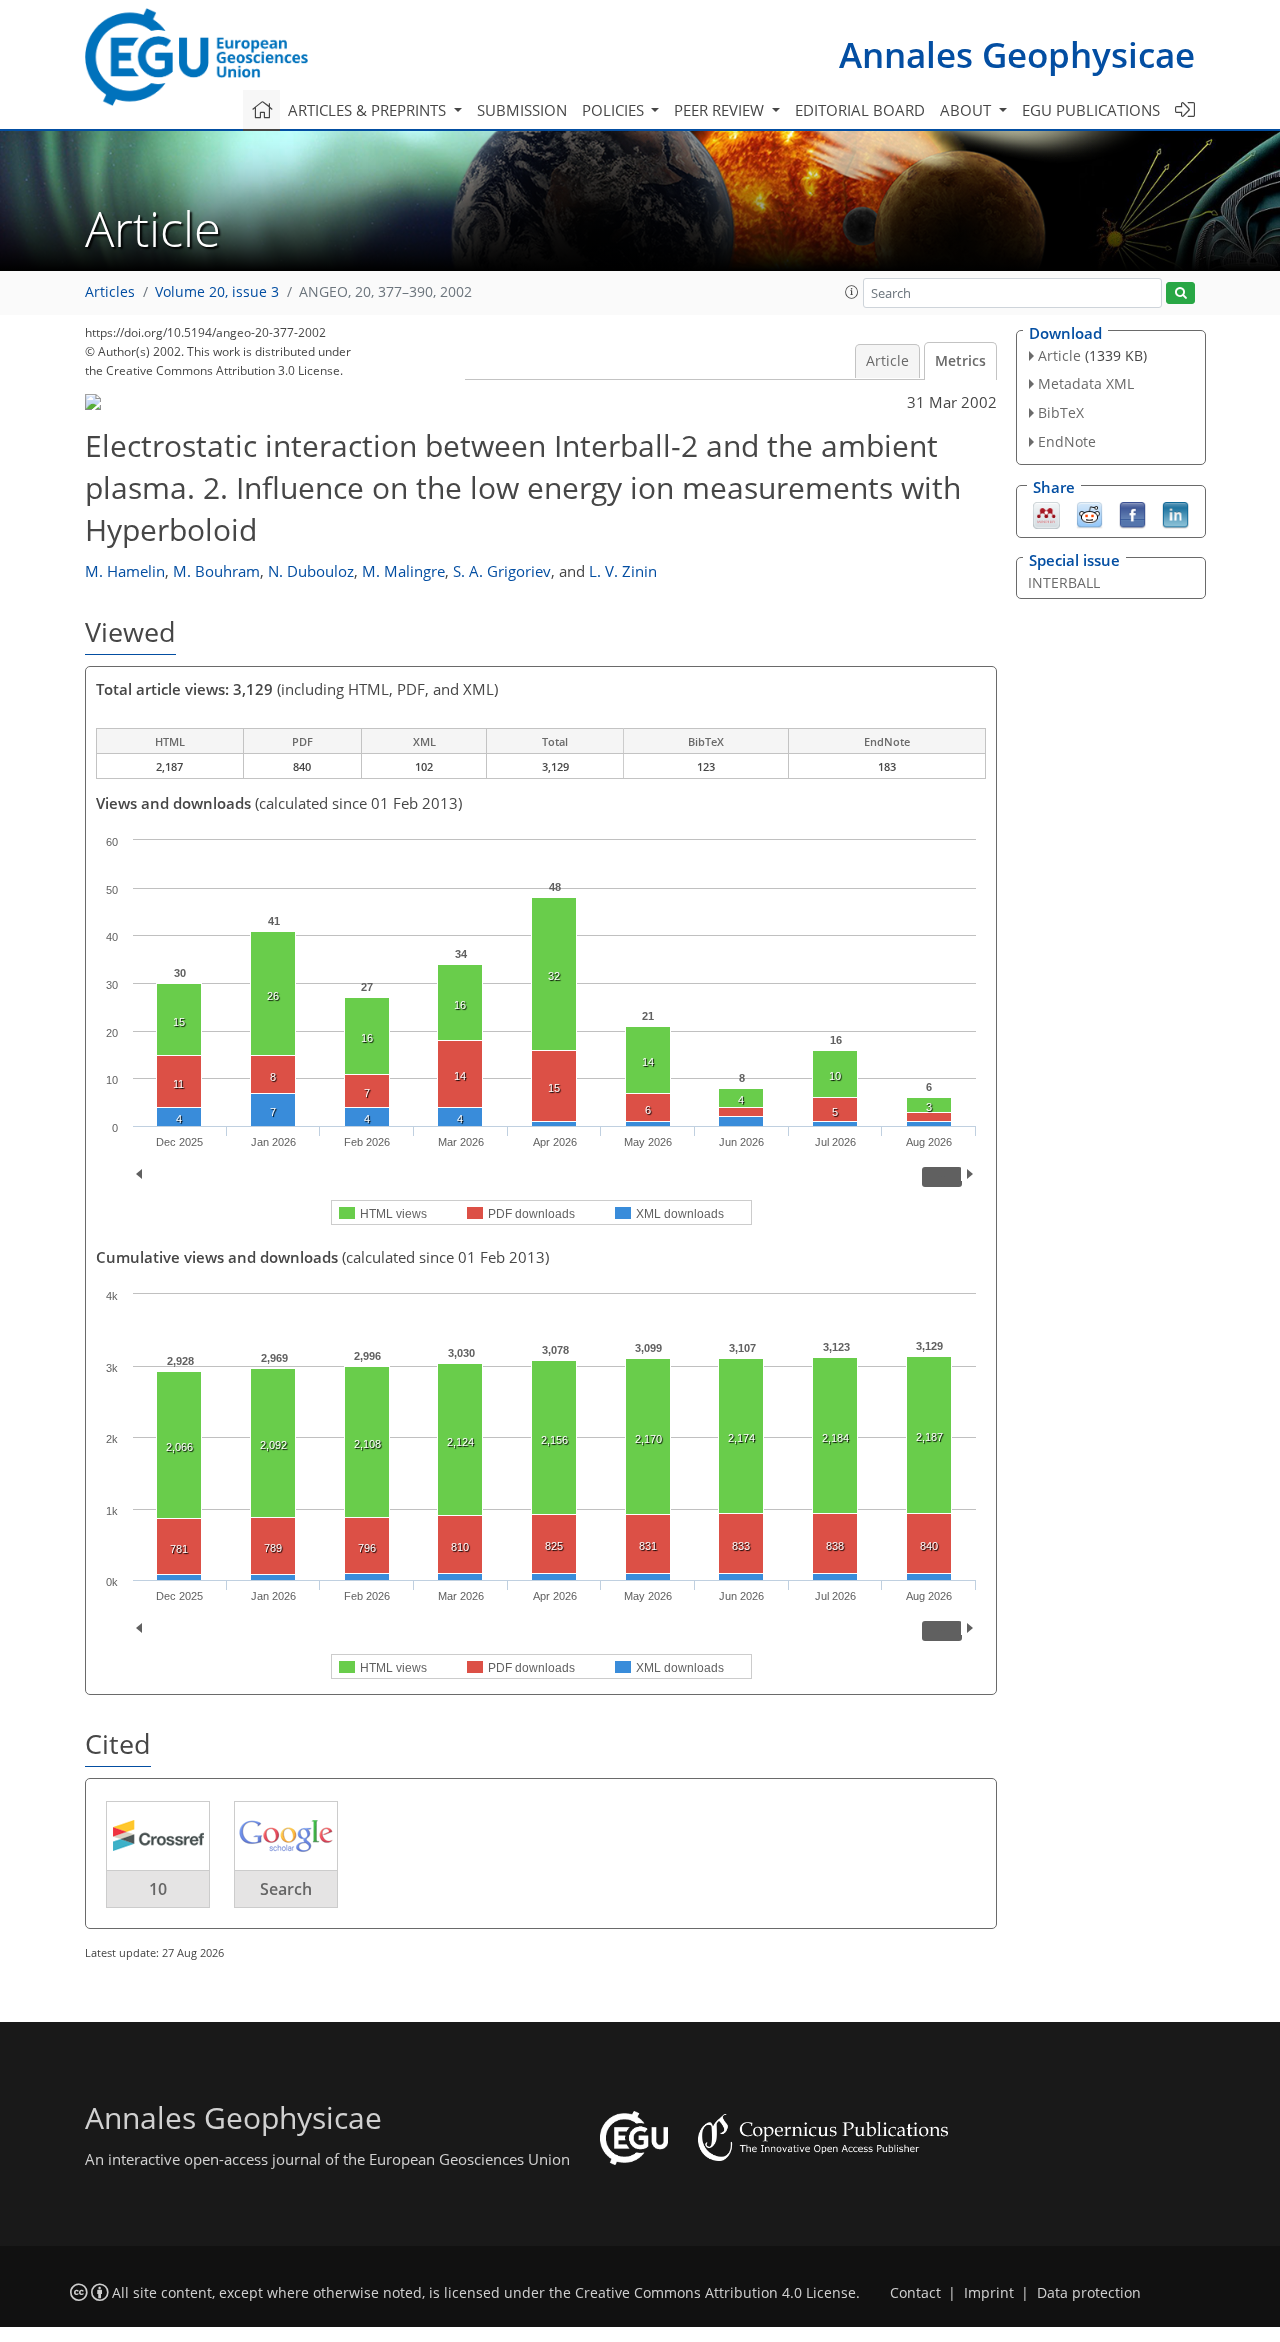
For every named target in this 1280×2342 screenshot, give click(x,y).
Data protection (1089, 2293)
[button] (852, 292)
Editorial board (860, 110)
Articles (110, 292)
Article (887, 361)
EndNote (1067, 441)
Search (286, 1889)
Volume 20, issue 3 (217, 292)
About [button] (967, 110)
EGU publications (1091, 110)
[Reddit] (1089, 513)
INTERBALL (1064, 582)
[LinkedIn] (1175, 513)
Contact (915, 2293)
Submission (522, 110)
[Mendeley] (1046, 513)
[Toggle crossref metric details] (158, 1835)
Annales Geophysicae (1017, 54)
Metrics (960, 361)
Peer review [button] (721, 110)
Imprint (989, 2293)
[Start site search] (1180, 293)
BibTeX (1061, 412)
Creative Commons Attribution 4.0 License (715, 2293)
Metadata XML (1086, 383)
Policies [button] (615, 110)
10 (158, 1889)
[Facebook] (1132, 513)
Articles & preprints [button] (369, 110)
